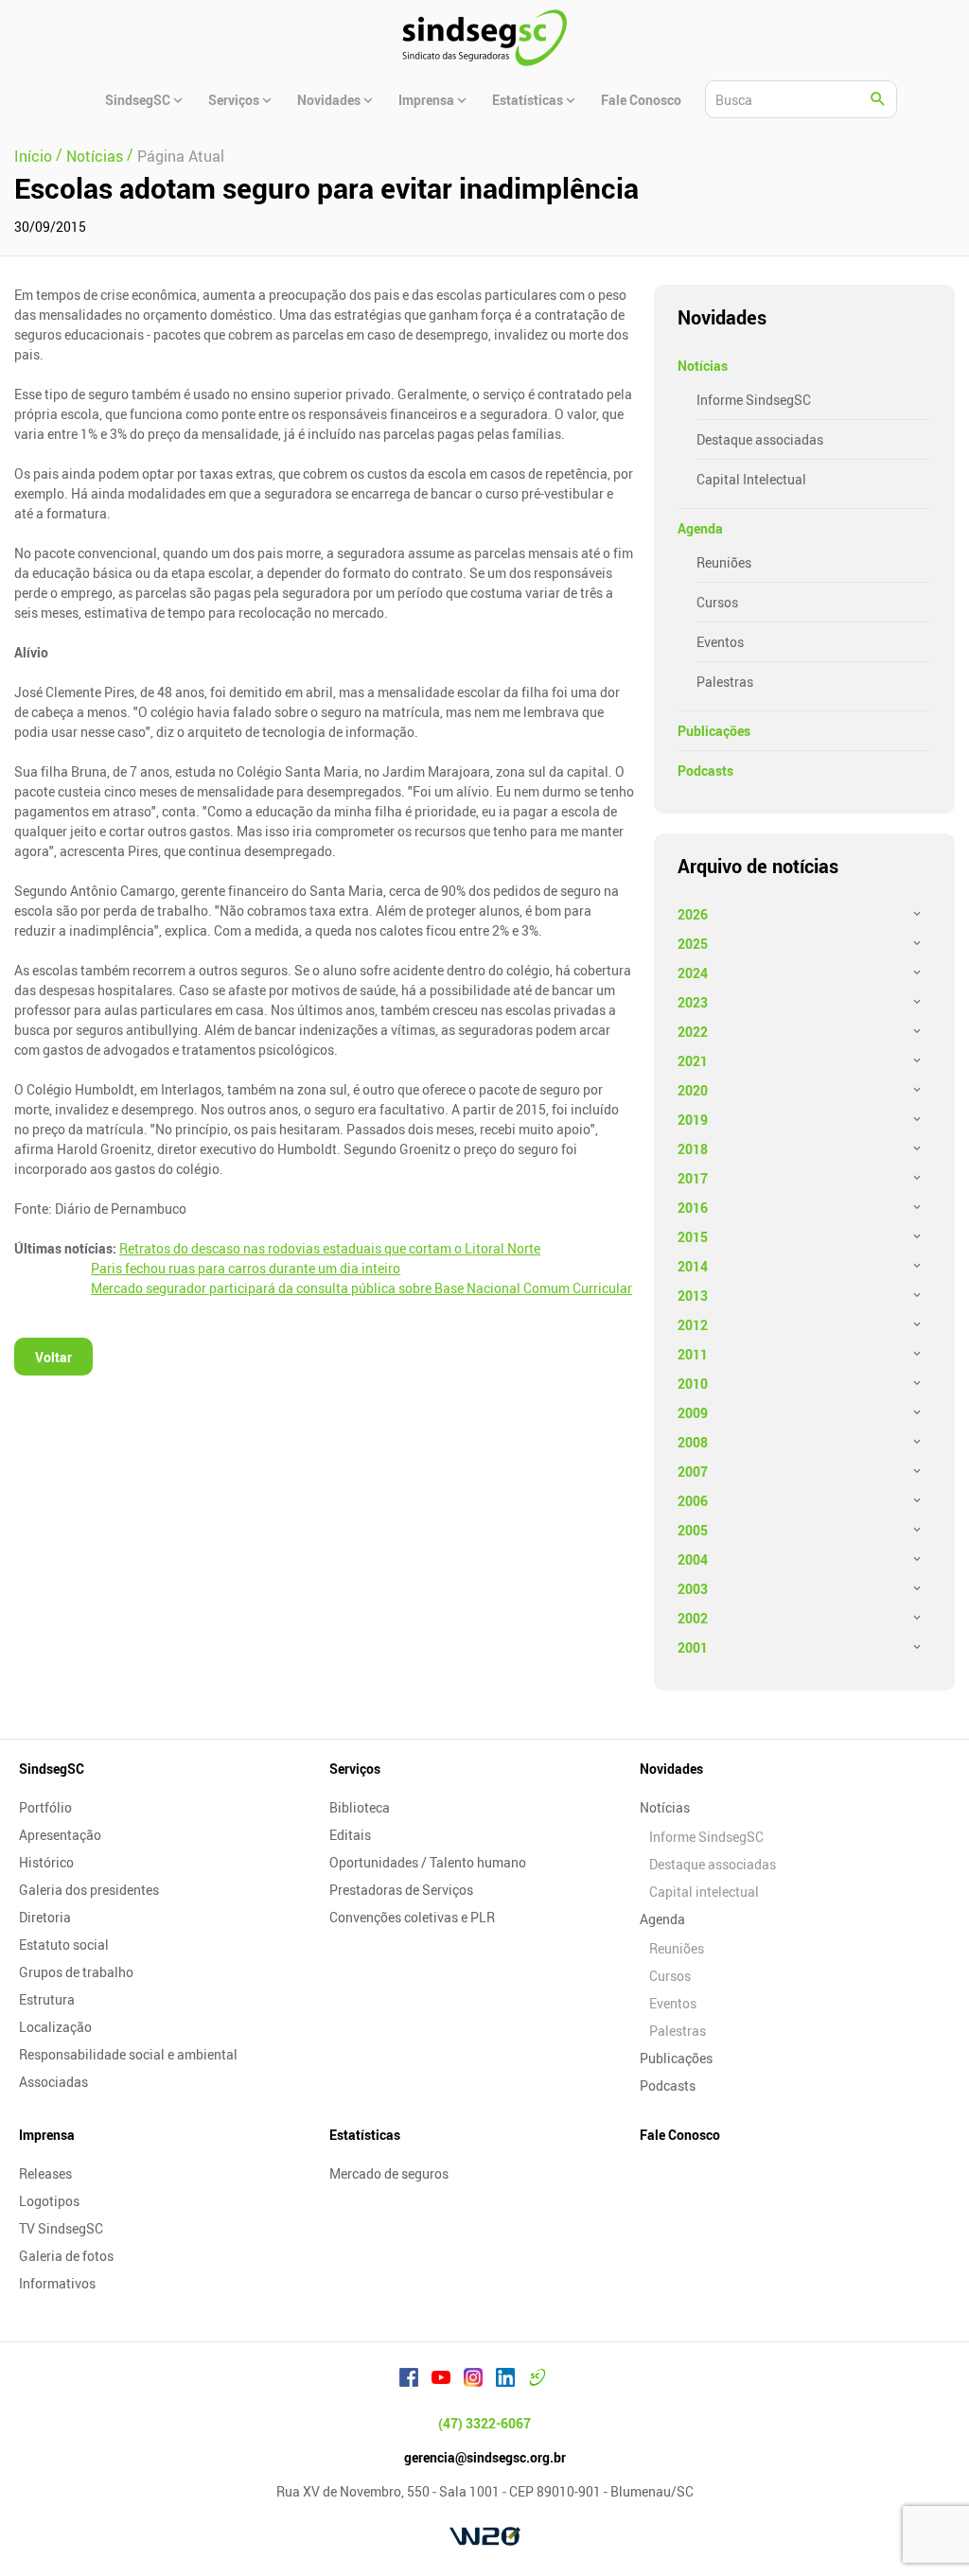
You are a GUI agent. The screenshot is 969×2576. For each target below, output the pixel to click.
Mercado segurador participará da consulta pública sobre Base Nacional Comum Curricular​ (361, 1288)
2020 (693, 1090)
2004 (693, 1560)
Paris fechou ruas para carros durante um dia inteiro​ (246, 1268)
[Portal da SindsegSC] (537, 2380)
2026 (693, 914)
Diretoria (45, 1917)
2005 (693, 1530)
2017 (693, 1178)
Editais (350, 1835)
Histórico (46, 1862)
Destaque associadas (760, 439)
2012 (693, 1325)
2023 (693, 1002)
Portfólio (45, 1807)
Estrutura (47, 1999)
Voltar (53, 1357)
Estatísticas (365, 2135)
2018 (693, 1149)
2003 (693, 1589)
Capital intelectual (704, 1892)
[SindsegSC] (484, 38)
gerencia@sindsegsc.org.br (485, 2457)
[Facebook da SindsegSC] (409, 2380)
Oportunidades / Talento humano (428, 1862)
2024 (693, 973)
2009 (693, 1413)
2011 (693, 1354)
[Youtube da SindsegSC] (441, 2380)
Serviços (355, 1769)
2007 (693, 1472)
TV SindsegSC (61, 2228)
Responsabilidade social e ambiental (128, 2054)
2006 (693, 1501)
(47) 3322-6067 (484, 2423)
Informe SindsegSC (754, 400)
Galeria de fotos (66, 2256)
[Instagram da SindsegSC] (473, 2380)
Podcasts (705, 771)
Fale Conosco (680, 2135)
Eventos (720, 642)
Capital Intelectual (751, 479)
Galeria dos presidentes (89, 1890)
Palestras (725, 682)
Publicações (714, 731)
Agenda (700, 528)
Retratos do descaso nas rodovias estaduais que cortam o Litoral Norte (330, 1248)
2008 (693, 1442)
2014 (693, 1266)
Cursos (717, 602)
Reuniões (724, 562)
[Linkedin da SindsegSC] (505, 2380)
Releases (45, 2173)
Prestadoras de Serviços (401, 1890)
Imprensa (47, 2135)
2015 (693, 1237)
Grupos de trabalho (76, 1972)
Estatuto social (64, 1945)
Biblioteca (360, 1807)
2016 (693, 1208)
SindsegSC (52, 1769)
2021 (693, 1061)
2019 (693, 1120)
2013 (693, 1296)
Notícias (703, 366)
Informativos (57, 2283)
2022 (693, 1032)
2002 (693, 1618)
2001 (693, 1647)
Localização (55, 2027)
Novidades (671, 1769)
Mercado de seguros (389, 2173)
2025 (693, 944)
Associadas (53, 2082)
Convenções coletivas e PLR (412, 1917)
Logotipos (49, 2201)
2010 (693, 1384)
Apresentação (60, 1835)
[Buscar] (878, 99)
